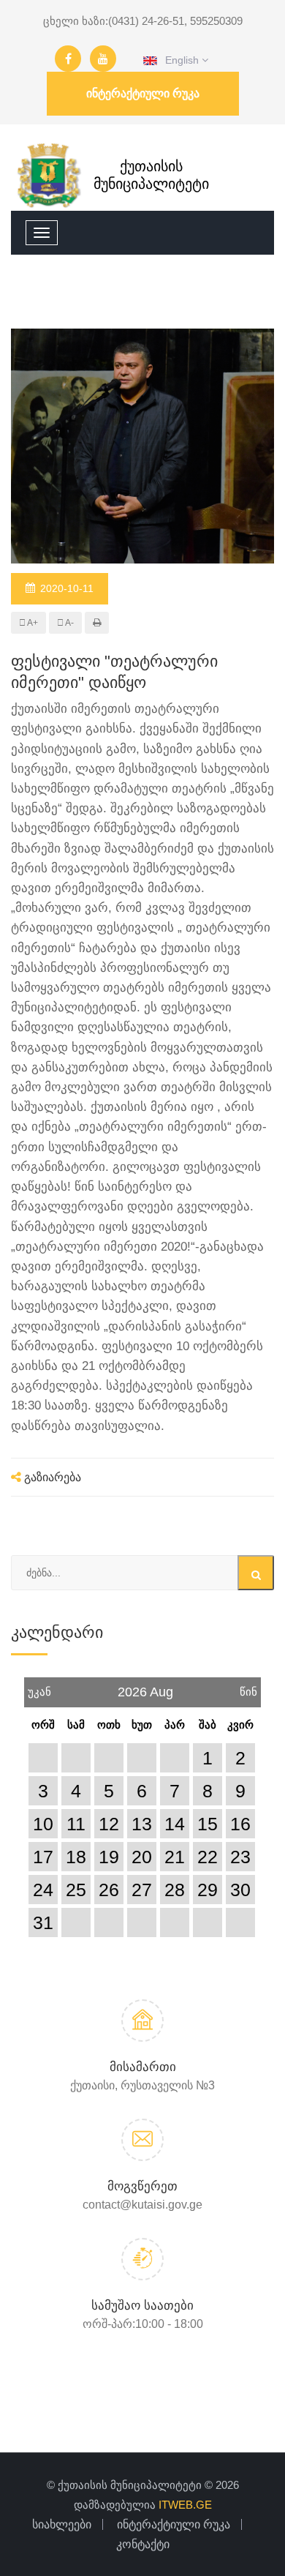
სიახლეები (62, 2524)
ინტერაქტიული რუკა (143, 93)
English (179, 60)
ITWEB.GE (185, 2505)
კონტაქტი (143, 2544)
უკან (39, 1688)
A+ (32, 623)
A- (69, 623)
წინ (248, 1688)
